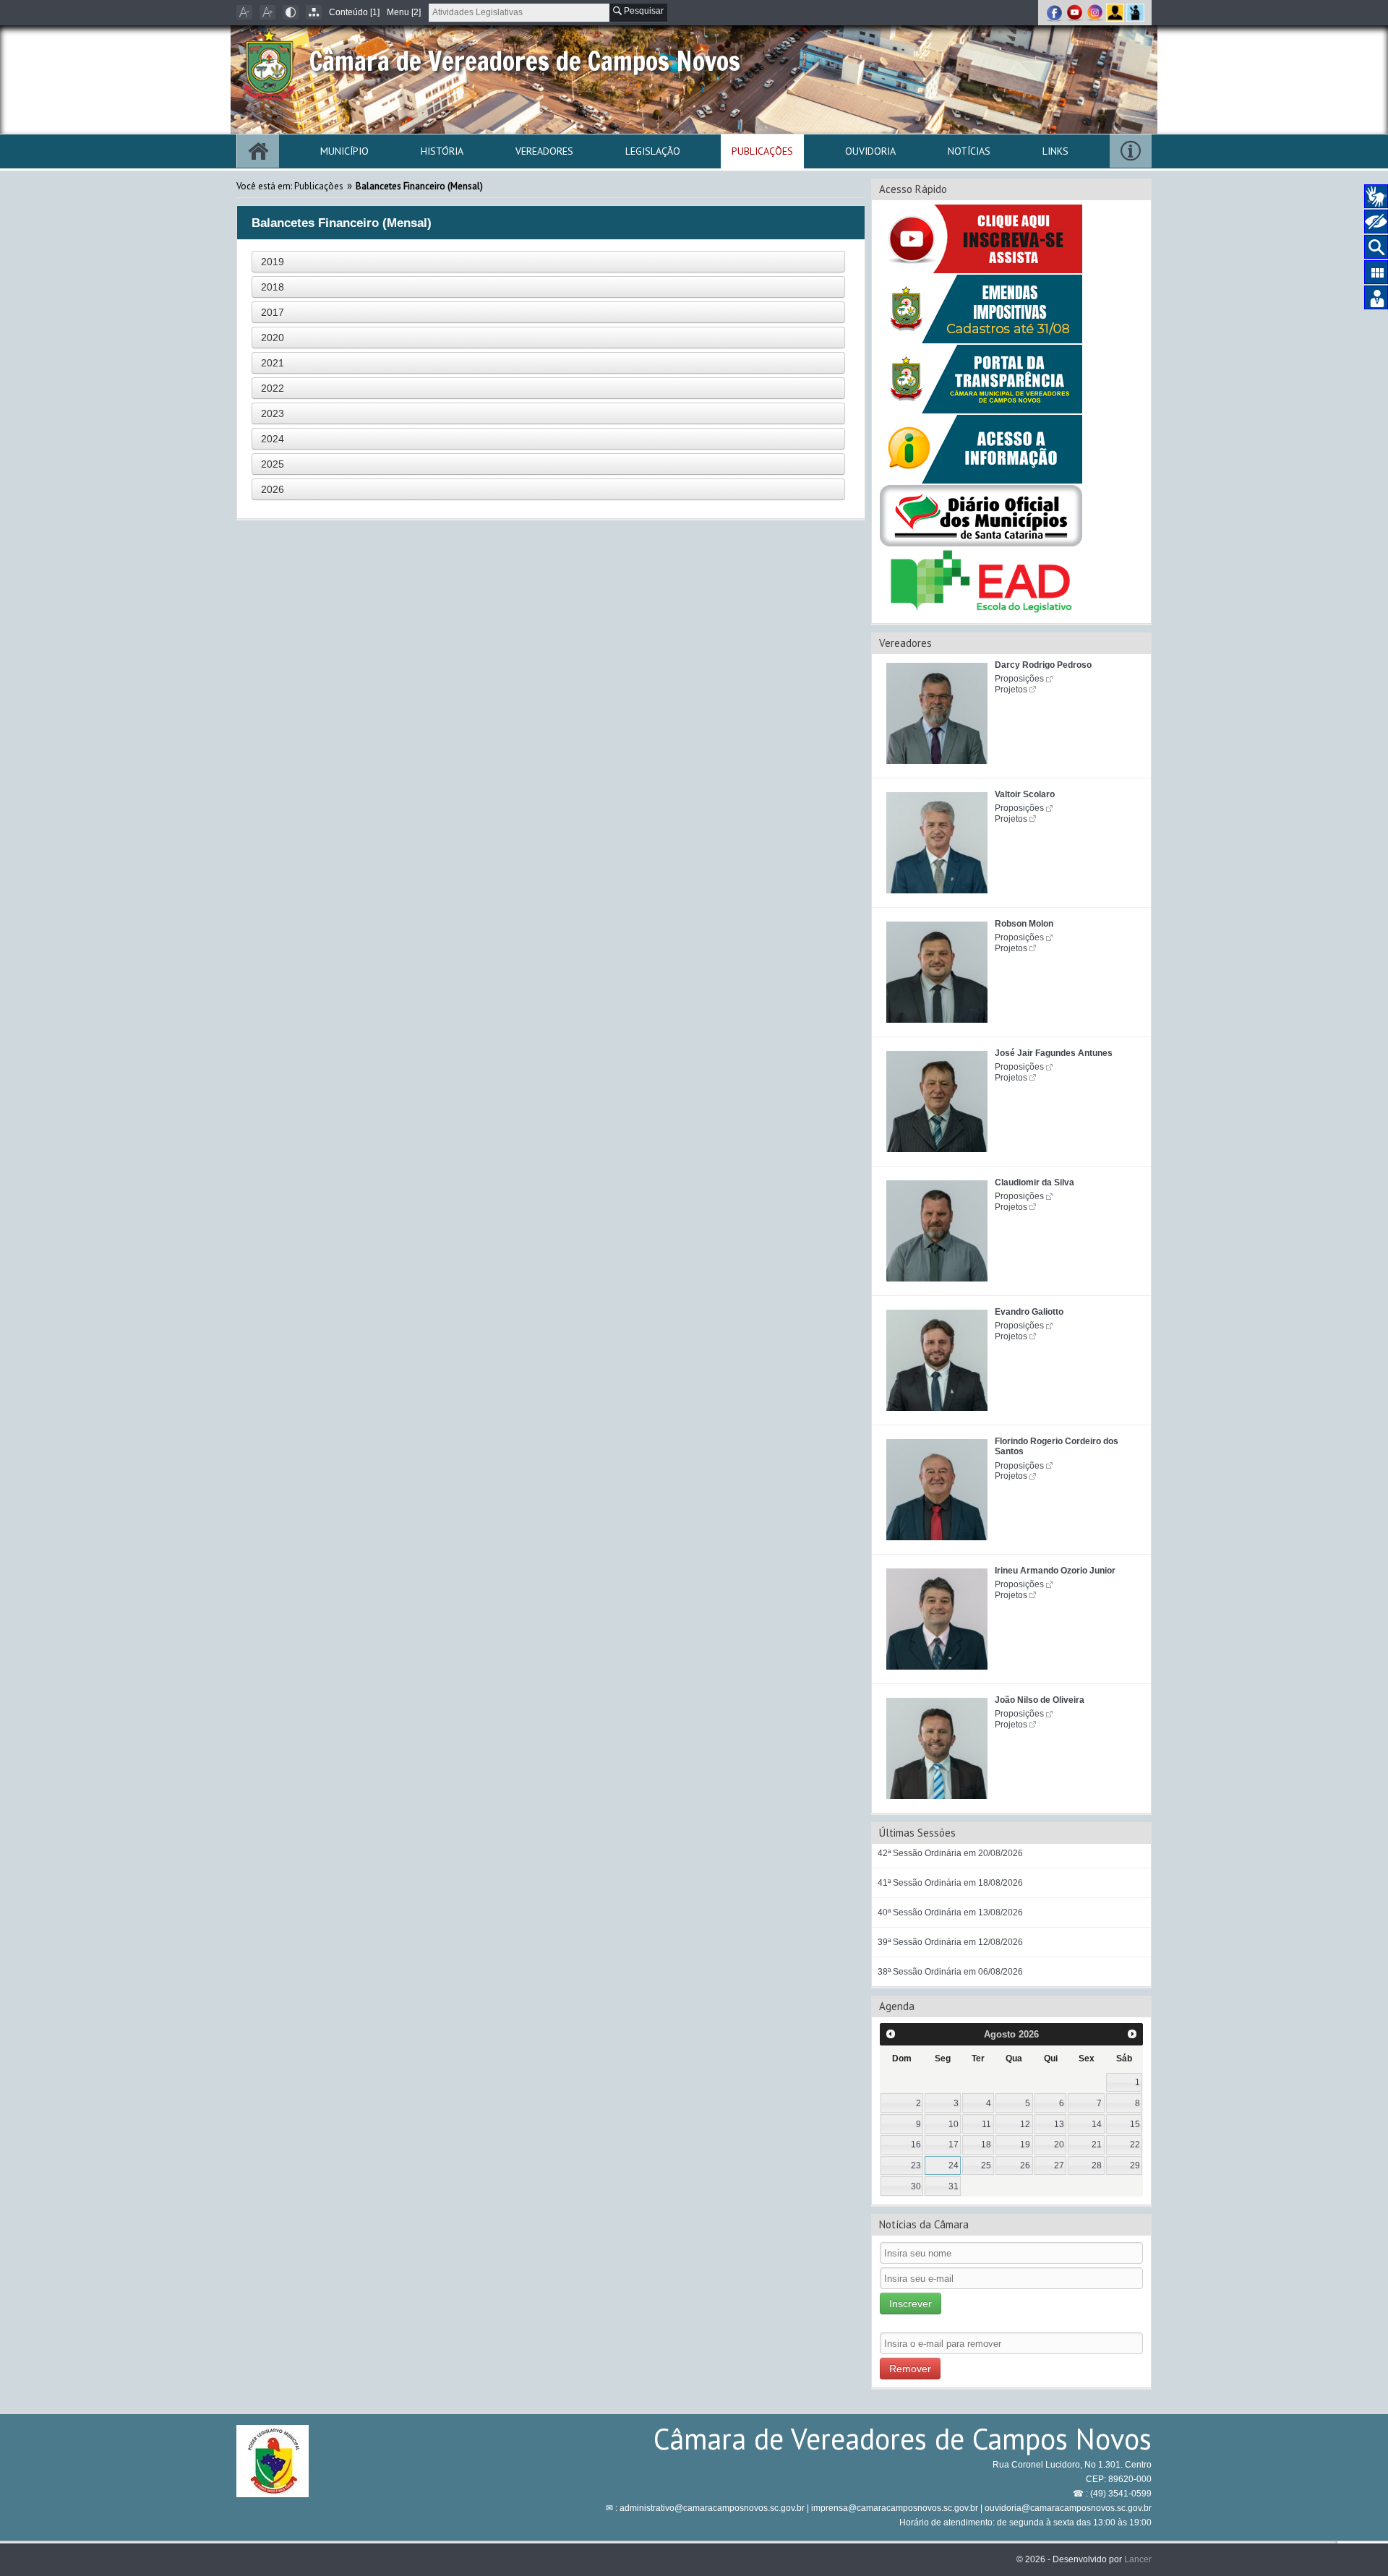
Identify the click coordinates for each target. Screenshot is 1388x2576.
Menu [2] (404, 12)
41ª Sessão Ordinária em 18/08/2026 (950, 1883)
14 (1097, 2124)
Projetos (1011, 690)
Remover (910, 2369)
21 (1097, 2144)
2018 (273, 287)
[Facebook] (1055, 12)
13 (1059, 2124)
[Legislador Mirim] (1135, 12)
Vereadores (544, 151)
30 (916, 2186)
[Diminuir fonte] (244, 12)
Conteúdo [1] (354, 12)
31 (954, 2186)
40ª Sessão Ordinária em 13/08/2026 (950, 1912)
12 (1025, 2124)
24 (954, 2165)
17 (954, 2144)
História (442, 151)
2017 (273, 312)
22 (1135, 2144)
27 (1059, 2165)
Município (344, 151)
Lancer (1138, 2559)
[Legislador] (1116, 12)
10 (954, 2124)
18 (986, 2144)
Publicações (762, 151)
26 (1025, 2165)
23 (916, 2165)
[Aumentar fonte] (267, 12)
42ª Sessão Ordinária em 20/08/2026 (950, 1853)
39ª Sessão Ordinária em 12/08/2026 (950, 1942)
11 (986, 2124)
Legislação (653, 151)
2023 (273, 413)
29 (1135, 2165)
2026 (273, 489)
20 (1059, 2144)
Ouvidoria (870, 151)
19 (1025, 2144)
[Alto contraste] (291, 12)
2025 (273, 464)
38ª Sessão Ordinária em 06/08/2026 (950, 1972)
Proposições (1019, 679)
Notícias (969, 151)
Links (1055, 151)
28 (1097, 2165)
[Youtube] (1076, 12)
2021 (273, 363)
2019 (273, 262)
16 (916, 2144)
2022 (273, 388)
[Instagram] (1096, 12)
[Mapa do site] (314, 12)
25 (986, 2165)
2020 (273, 338)
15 (1135, 2124)
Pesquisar (643, 11)
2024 (273, 439)
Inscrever (911, 2304)
